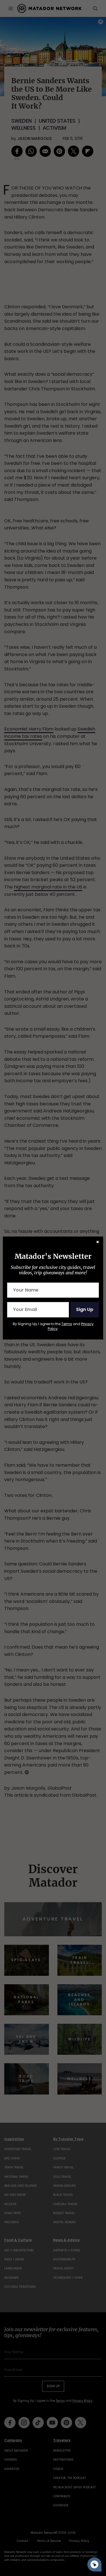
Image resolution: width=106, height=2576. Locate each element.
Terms (67, 1324)
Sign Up (85, 1309)
